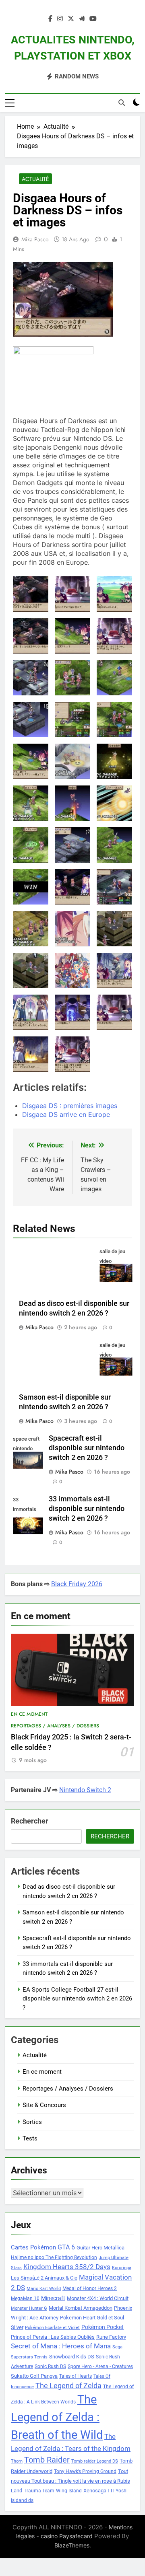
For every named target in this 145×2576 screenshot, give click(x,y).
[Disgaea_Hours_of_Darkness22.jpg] (31, 803)
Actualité (35, 179)
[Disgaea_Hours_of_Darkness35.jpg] (72, 970)
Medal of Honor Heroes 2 (90, 2288)
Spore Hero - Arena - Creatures (100, 2366)
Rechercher (30, 1821)
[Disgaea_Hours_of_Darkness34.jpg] (31, 970)
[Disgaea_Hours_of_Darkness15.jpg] (114, 678)
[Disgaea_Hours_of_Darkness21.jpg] (114, 761)
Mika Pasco (35, 239)
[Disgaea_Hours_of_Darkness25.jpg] (31, 845)
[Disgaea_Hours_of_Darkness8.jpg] (31, 1054)
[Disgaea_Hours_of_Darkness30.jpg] (114, 887)
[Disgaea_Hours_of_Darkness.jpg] (31, 594)
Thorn (17, 2461)
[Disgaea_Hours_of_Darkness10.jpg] (31, 636)
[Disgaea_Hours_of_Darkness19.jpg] (114, 720)
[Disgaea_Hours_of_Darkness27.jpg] (72, 845)
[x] (71, 19)
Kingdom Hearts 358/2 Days (67, 2267)
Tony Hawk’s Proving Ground (85, 2471)
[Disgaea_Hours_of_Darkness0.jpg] (72, 594)
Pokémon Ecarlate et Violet (52, 2328)
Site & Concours (44, 2105)
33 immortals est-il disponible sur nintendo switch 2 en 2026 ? (87, 1509)
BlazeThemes (72, 2545)
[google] (82, 19)
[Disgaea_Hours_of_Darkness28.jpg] (114, 845)
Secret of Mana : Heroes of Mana (61, 2346)
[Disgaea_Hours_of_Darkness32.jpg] (72, 929)
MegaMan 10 (25, 2298)
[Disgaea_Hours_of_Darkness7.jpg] (114, 1012)
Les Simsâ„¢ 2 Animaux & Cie (44, 2278)
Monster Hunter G (29, 2308)
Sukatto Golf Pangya (34, 2376)
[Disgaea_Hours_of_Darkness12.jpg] (114, 636)
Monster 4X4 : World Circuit (98, 2298)
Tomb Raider (47, 2460)
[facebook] (50, 19)
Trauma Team (39, 2491)
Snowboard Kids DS (72, 2357)
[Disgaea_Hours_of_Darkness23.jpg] (72, 803)
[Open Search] (122, 103)
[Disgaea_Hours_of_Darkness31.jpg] (31, 929)
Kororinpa (122, 2268)
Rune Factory (111, 2337)
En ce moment (29, 1714)
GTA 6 (66, 2247)
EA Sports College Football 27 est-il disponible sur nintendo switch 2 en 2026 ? (77, 1999)
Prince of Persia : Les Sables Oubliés (53, 2337)
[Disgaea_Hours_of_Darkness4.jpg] (114, 970)
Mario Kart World (44, 2289)
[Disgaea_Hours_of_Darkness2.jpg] (31, 761)
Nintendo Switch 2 (85, 1790)
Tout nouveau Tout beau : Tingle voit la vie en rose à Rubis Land (70, 2481)
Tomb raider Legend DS (95, 2461)
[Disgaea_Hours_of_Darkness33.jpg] (114, 929)
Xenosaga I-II (99, 2491)
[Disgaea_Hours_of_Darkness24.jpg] (114, 803)
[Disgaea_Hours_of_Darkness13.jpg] (31, 678)
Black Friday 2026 (77, 1584)
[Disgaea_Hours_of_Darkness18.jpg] (72, 720)
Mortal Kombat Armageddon (81, 2308)
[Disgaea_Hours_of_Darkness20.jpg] (72, 761)
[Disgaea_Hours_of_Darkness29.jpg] (31, 887)
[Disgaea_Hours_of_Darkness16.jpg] (31, 720)
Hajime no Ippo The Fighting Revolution (54, 2257)
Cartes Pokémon (33, 2247)
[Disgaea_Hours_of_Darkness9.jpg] (72, 1054)
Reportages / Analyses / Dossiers (55, 1726)
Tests (30, 2138)
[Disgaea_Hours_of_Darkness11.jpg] (72, 636)
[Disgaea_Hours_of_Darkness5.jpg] (31, 1012)
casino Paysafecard (67, 2536)
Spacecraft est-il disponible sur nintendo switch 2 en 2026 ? (87, 1448)
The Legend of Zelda (68, 2386)
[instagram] (60, 19)
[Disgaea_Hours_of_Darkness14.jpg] (72, 678)
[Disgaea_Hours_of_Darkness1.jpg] (114, 594)
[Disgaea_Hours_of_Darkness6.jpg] (72, 1012)
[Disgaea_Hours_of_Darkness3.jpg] (72, 887)
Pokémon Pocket (103, 2327)
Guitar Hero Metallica (100, 2248)
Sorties (32, 2122)
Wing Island (69, 2491)
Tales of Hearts (76, 2376)
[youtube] (93, 19)
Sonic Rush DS (50, 2366)
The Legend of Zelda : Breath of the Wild (57, 2417)
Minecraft (53, 2298)
